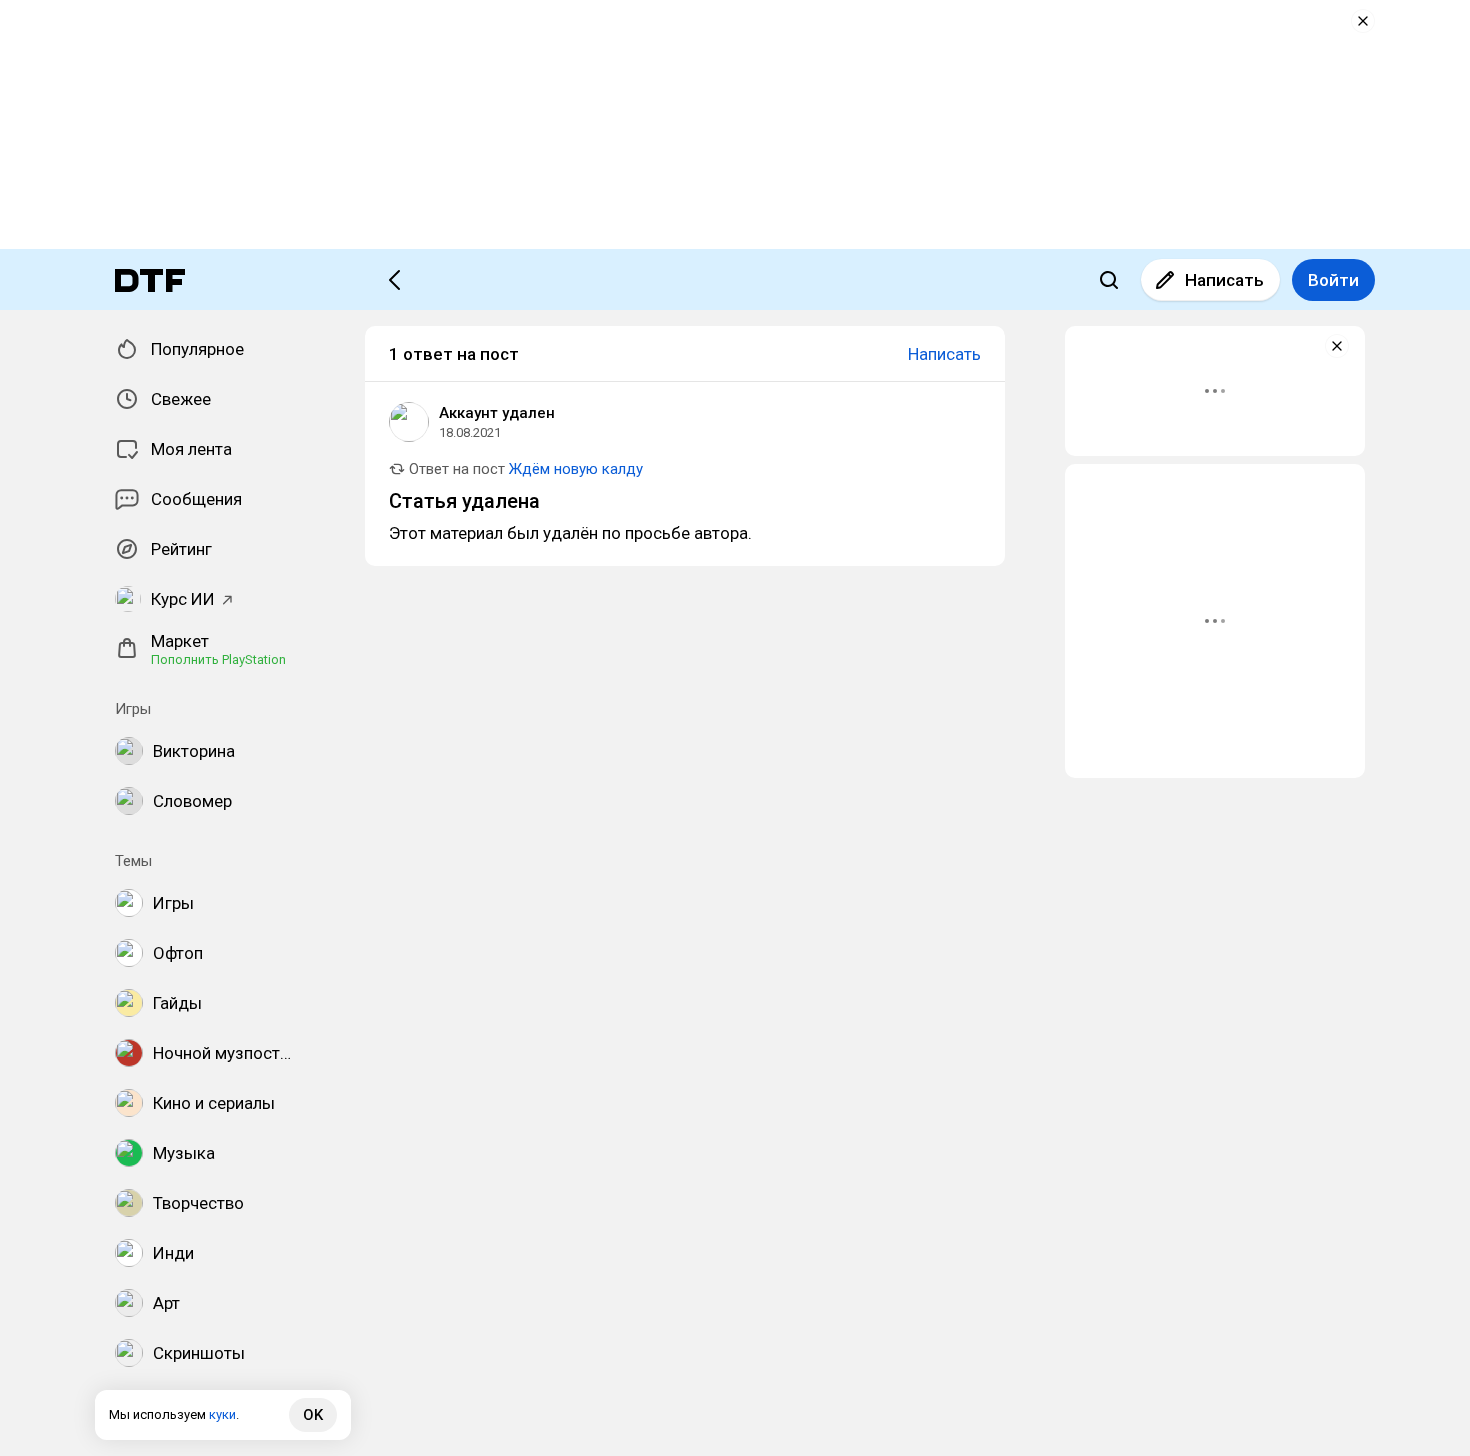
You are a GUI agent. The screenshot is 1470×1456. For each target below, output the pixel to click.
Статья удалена (464, 501)
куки (222, 1414)
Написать (1224, 280)
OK (313, 1415)
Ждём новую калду (576, 469)
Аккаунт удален (497, 413)
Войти (1333, 280)
